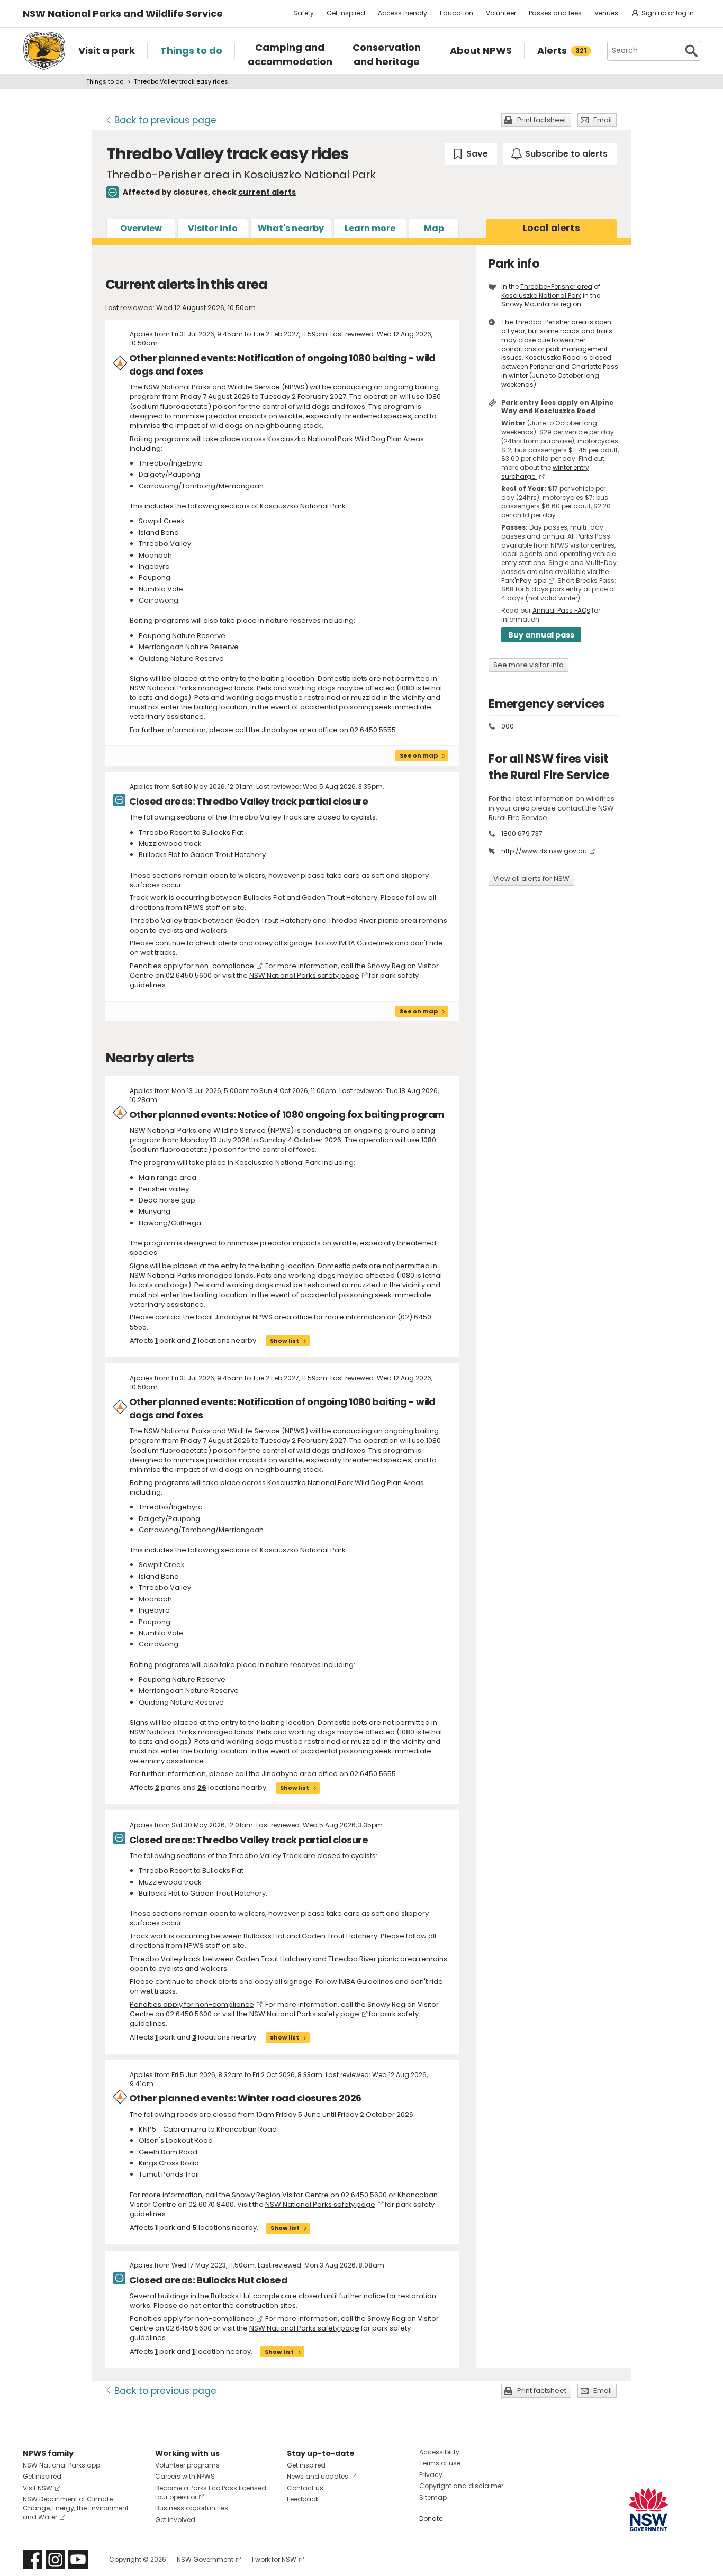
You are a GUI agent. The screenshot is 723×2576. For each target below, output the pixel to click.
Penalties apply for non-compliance (192, 966)
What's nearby (291, 228)
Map (434, 228)
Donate (431, 2519)
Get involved (175, 2520)
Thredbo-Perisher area (556, 286)
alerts (552, 228)
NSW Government (205, 2559)
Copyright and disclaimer (461, 2486)
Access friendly (403, 13)
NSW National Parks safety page (304, 975)
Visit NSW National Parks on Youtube (78, 2559)
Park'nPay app (524, 581)
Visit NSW (38, 2488)
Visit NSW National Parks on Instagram (55, 2559)
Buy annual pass (541, 635)
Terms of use (440, 2463)
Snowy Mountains (530, 304)
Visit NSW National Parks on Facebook (33, 2559)
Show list (284, 1341)
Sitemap (433, 2497)
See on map (419, 755)
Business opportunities (192, 2508)
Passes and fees (555, 13)
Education (457, 13)
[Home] (44, 51)
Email (603, 120)
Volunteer (501, 13)
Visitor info (213, 228)
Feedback (303, 2499)
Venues (606, 13)
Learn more (370, 228)
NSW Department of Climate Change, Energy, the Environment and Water (76, 2508)
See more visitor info (528, 665)
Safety (304, 13)
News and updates (318, 2476)
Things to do (105, 81)
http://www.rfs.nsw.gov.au (544, 851)
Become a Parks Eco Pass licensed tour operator (211, 2492)
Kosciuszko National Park (541, 295)
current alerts (267, 192)
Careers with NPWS (185, 2476)
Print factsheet (542, 120)
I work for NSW (274, 2559)
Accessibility (439, 2452)
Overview (141, 228)
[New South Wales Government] (648, 2510)
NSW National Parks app (61, 2465)
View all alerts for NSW (531, 879)
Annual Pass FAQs (561, 610)
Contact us (305, 2488)
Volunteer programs (187, 2465)
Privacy (431, 2475)
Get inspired (346, 13)
